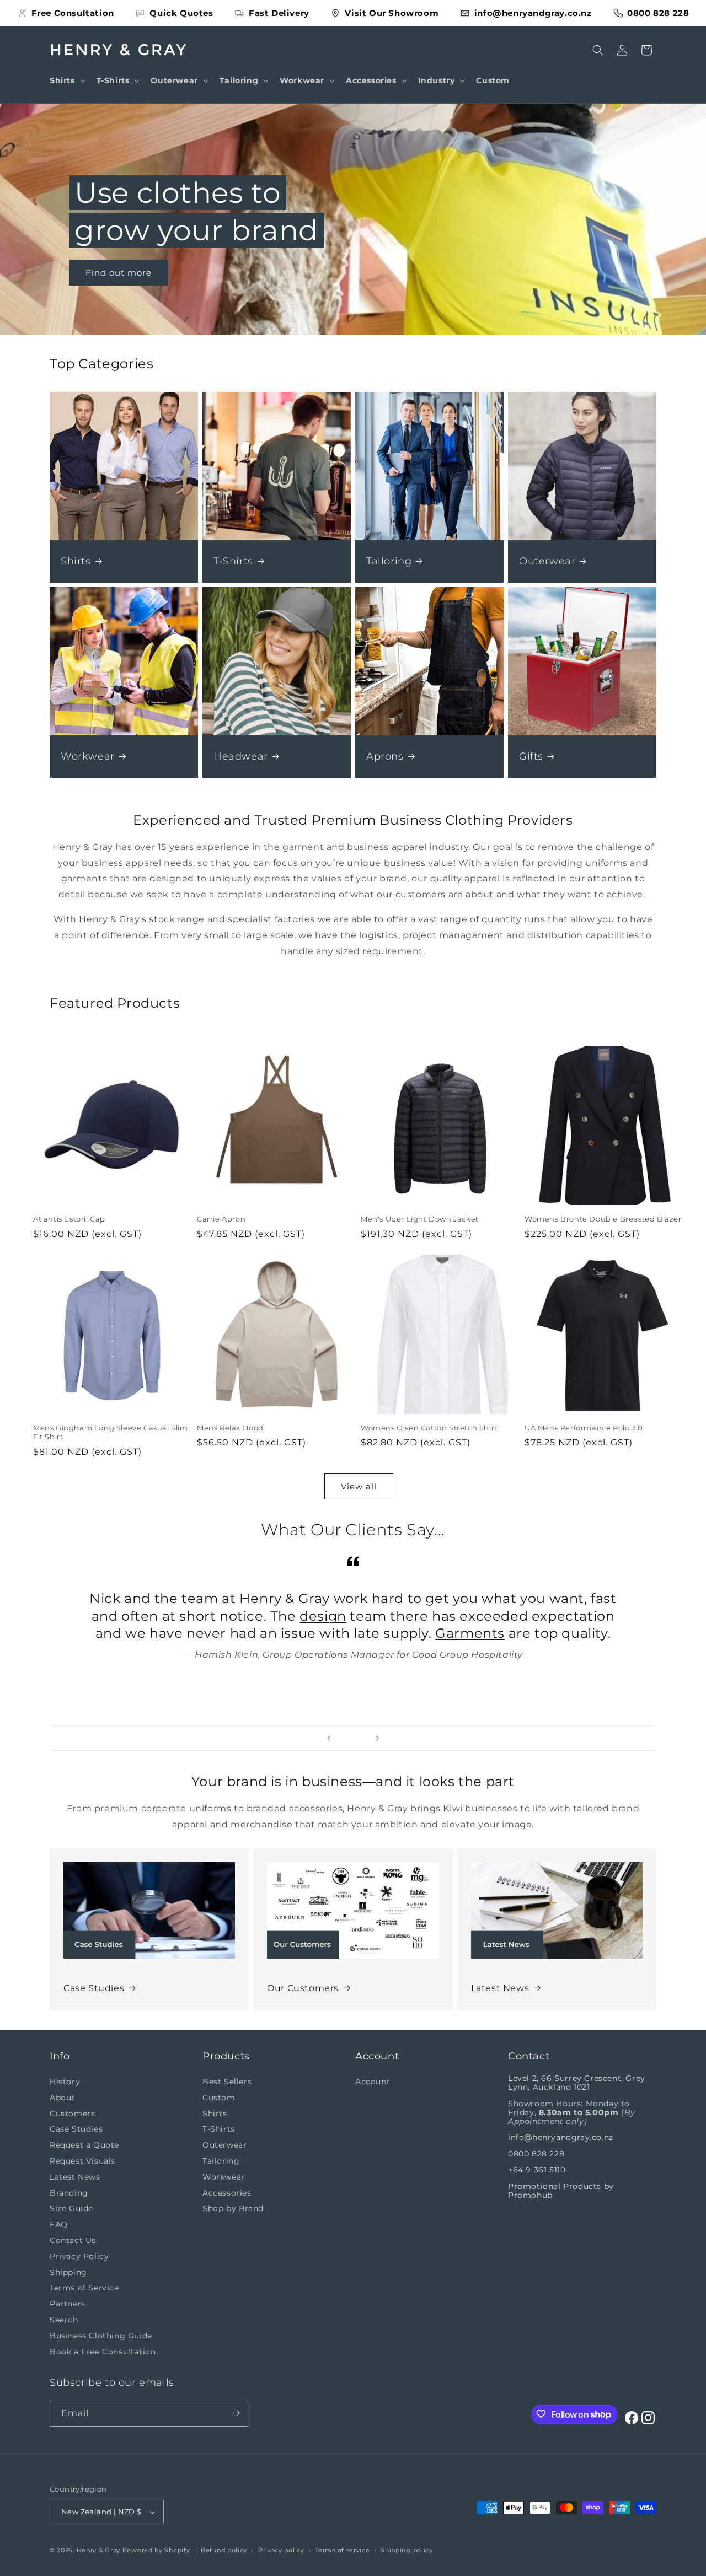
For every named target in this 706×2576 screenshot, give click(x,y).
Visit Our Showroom (392, 13)
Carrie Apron (221, 1219)
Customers (72, 2113)
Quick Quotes (181, 13)
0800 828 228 (658, 13)
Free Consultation (73, 13)
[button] (66, 80)
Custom (219, 2098)
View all (359, 1486)
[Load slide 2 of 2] (359, 1738)
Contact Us (73, 2240)
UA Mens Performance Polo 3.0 (584, 1428)
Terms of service (342, 2550)
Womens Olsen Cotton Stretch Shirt (429, 1428)
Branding (69, 2193)
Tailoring (389, 561)
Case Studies (94, 1988)
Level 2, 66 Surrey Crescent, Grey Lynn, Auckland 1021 (577, 2083)
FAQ (59, 2225)
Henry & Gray (98, 2551)
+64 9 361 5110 (537, 2170)
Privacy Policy (79, 2256)
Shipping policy (407, 2550)
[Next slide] (377, 1738)
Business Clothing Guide (101, 2336)
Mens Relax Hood (230, 1428)
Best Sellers (227, 2082)
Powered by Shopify (156, 2551)
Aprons (385, 756)
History (65, 2082)
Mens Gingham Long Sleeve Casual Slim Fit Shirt (111, 1432)
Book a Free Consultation (103, 2352)
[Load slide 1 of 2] (347, 1738)
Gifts (531, 756)
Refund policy (224, 2550)
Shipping (68, 2272)
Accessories (227, 2193)
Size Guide (71, 2209)
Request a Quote (84, 2145)
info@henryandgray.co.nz (533, 13)
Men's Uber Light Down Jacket (420, 1219)
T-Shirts (233, 561)
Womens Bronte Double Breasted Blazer (603, 1219)
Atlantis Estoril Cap (69, 1219)
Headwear (241, 756)
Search (64, 2320)
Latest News (500, 1988)
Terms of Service (84, 2288)
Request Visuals (82, 2161)
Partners (68, 2304)
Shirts (76, 561)
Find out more (119, 272)
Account (373, 2082)
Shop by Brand (233, 2209)
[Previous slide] (329, 1738)
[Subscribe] (236, 2413)
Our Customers (303, 1988)
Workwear (88, 756)
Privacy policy (281, 2550)
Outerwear (547, 561)
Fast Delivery (279, 13)
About (62, 2098)
